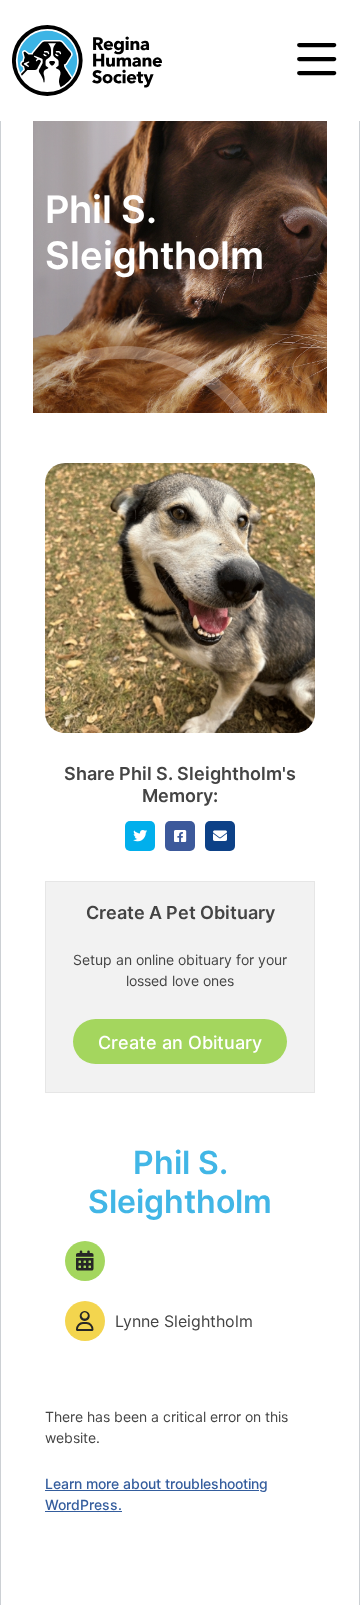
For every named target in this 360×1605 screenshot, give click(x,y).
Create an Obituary (180, 1042)
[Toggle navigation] (316, 60)
